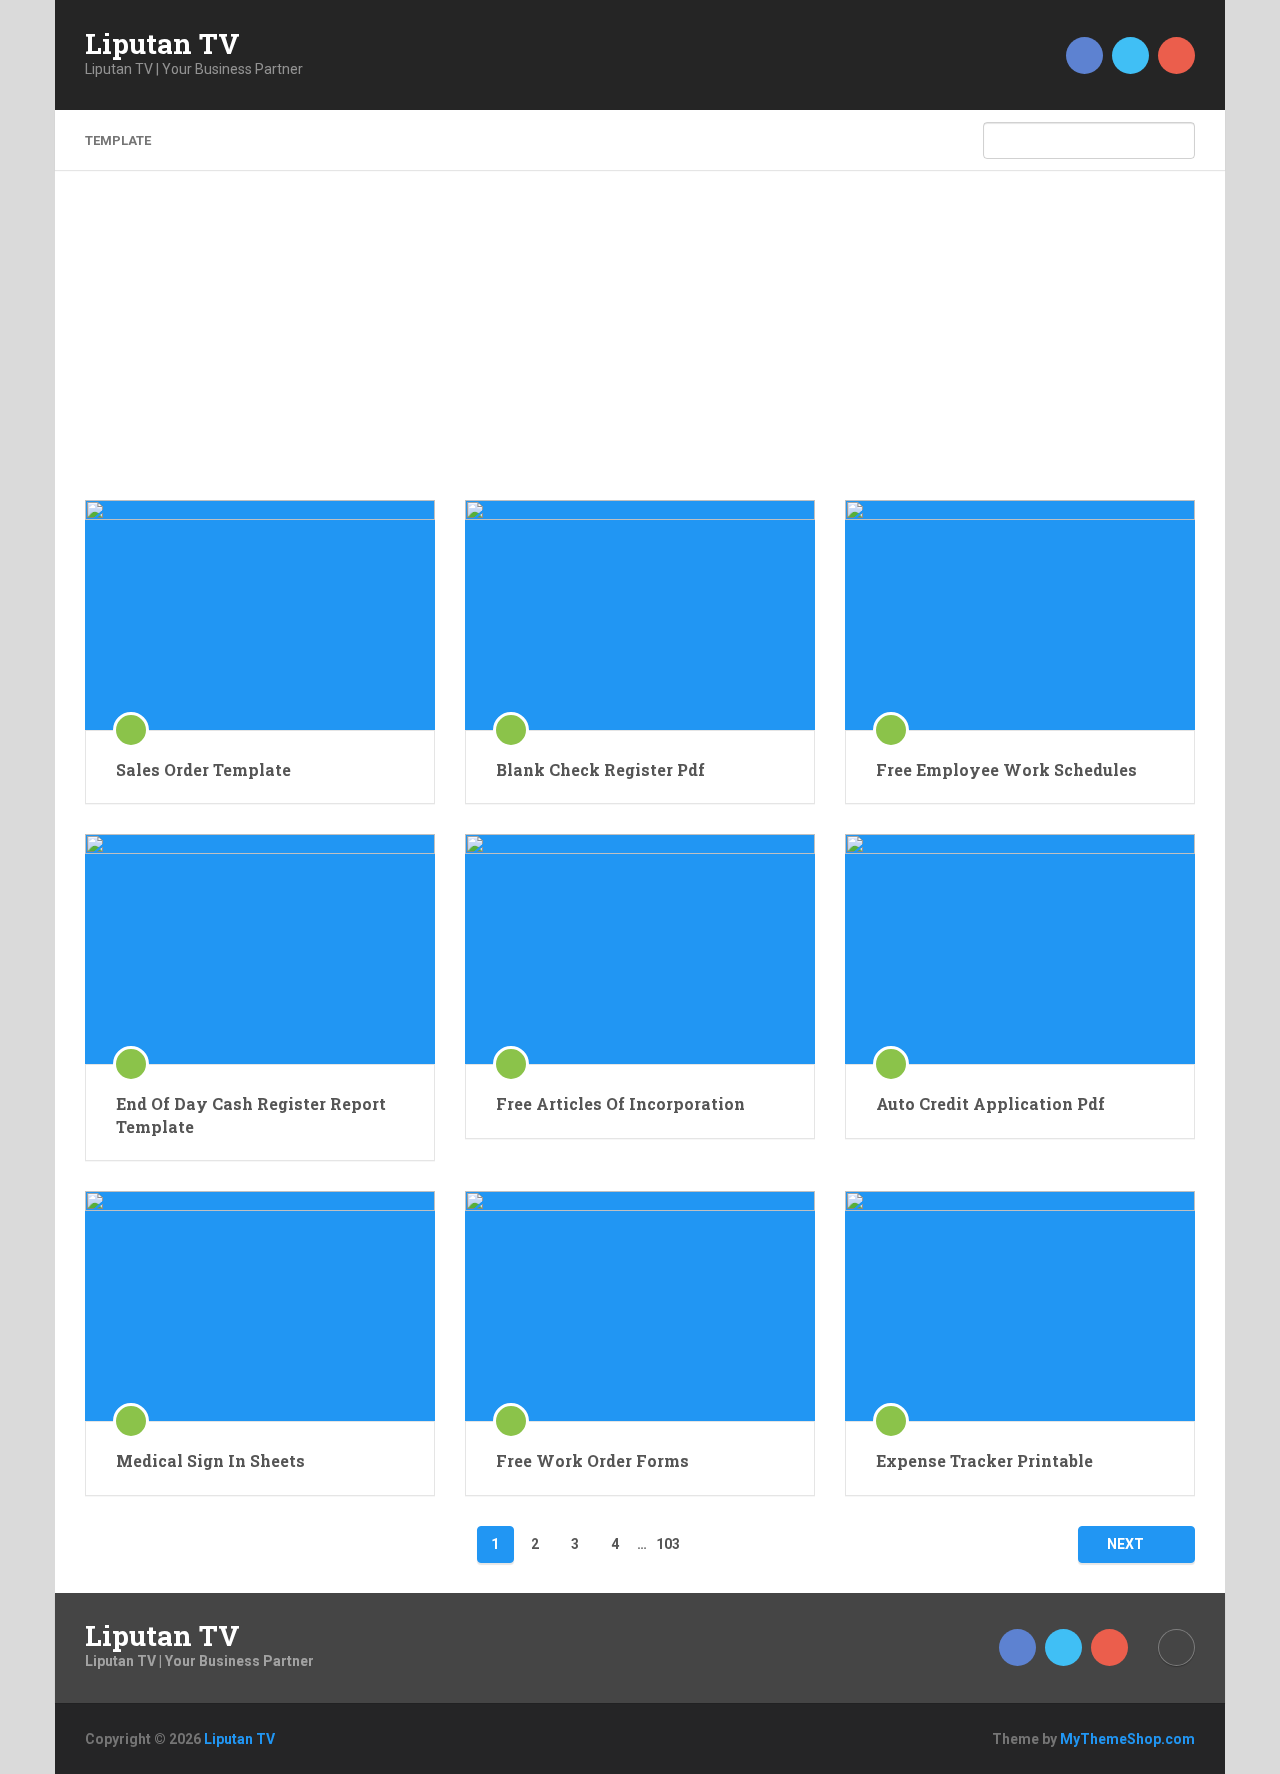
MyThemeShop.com (1127, 1739)
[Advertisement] (640, 350)
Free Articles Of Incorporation (620, 1103)
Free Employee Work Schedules (1006, 769)
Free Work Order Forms (592, 1460)
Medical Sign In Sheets (210, 1460)
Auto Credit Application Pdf (990, 1103)
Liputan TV (162, 44)
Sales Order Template (203, 769)
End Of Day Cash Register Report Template (251, 1114)
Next (1127, 1544)
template (118, 140)
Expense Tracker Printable (984, 1460)
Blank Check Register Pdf (600, 769)
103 (668, 1544)
